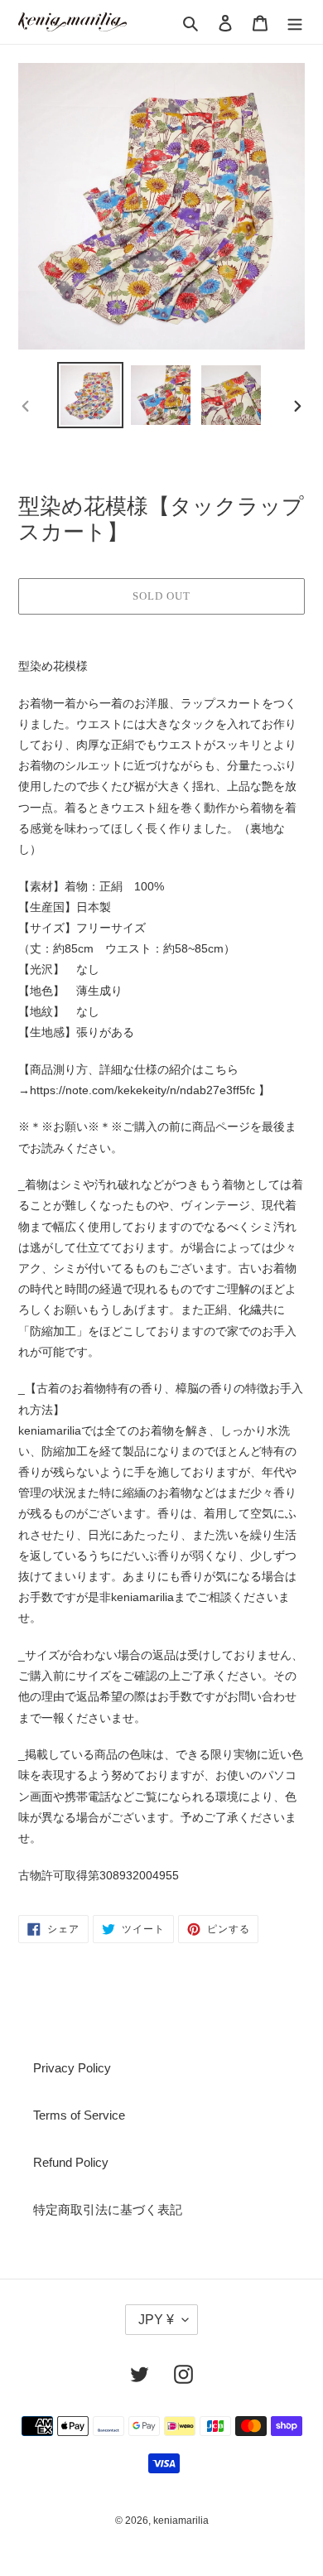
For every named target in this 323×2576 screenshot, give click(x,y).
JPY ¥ (156, 2320)
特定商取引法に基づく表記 (108, 2209)
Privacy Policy (72, 2068)
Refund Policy (71, 2162)
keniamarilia (181, 2521)
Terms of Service (79, 2115)
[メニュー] (295, 22)
